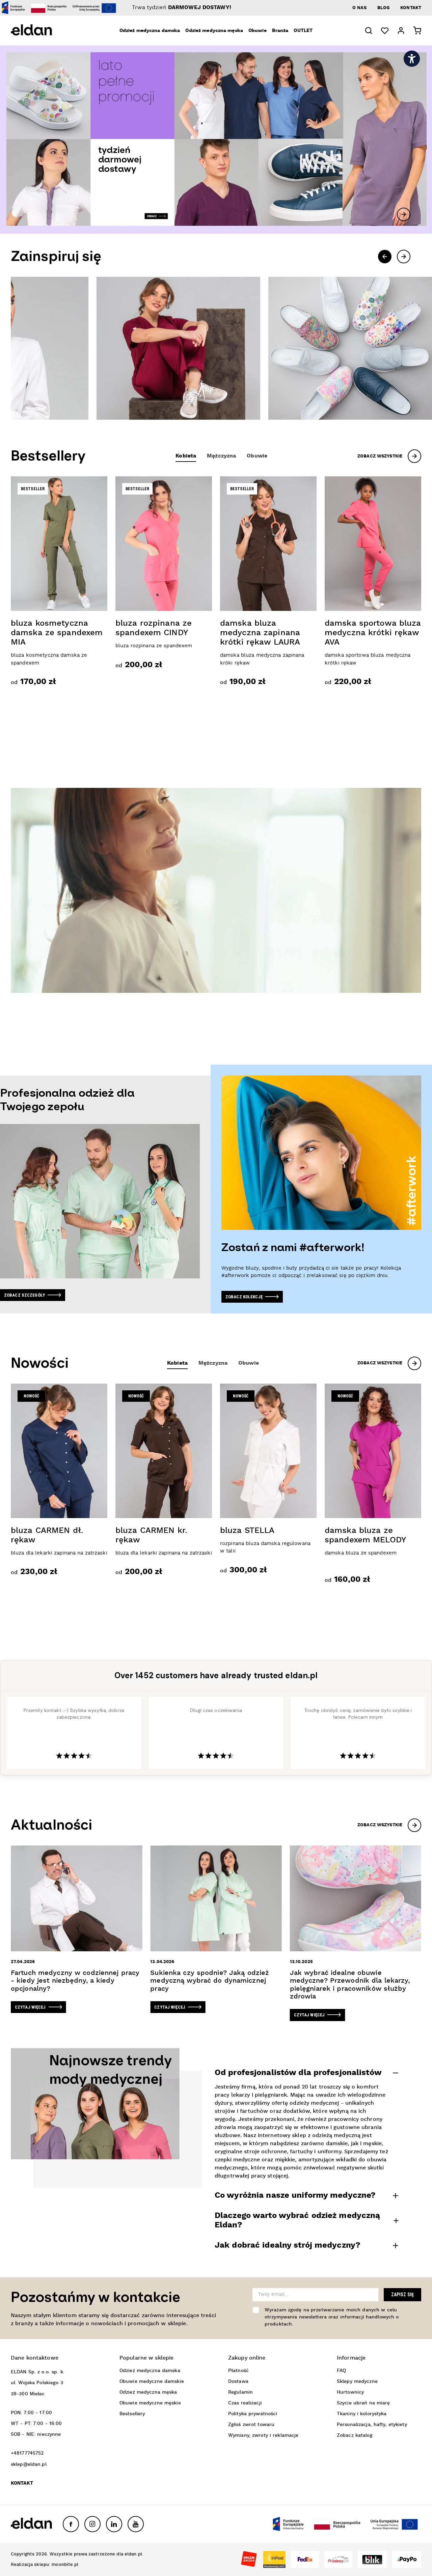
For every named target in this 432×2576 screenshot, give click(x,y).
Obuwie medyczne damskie (152, 2381)
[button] (369, 31)
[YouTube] (136, 2524)
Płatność (238, 2371)
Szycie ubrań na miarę (363, 2403)
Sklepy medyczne (357, 2381)
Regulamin (240, 2392)
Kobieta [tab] (186, 456)
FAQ (341, 2371)
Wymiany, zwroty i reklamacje (263, 2435)
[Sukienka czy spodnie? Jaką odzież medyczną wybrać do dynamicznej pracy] (216, 1929)
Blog (383, 8)
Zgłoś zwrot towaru (251, 2425)
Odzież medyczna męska (214, 31)
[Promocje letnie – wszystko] (216, 140)
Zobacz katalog (355, 2435)
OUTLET (303, 31)
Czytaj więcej (30, 2007)
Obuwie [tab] (257, 456)
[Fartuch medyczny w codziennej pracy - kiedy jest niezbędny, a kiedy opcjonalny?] (76, 1929)
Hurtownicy (350, 2392)
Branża (280, 31)
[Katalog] (93, 348)
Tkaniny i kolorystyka (362, 2414)
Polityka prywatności (253, 2414)
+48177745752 (27, 2453)
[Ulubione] (385, 31)
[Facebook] (71, 2524)
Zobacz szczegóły (24, 1295)
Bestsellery (132, 2414)
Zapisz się (402, 2294)
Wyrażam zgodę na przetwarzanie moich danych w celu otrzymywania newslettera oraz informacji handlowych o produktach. (332, 2317)
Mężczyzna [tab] (221, 456)
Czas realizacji (245, 2403)
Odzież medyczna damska (150, 31)
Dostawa (238, 2381)
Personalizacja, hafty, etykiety (372, 2425)
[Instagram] (92, 2524)
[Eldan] (41, 31)
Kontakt (411, 8)
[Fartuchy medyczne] (264, 348)
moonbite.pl (65, 2565)
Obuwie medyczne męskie (150, 2403)
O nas (359, 8)
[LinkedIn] (114, 2524)
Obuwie (258, 31)
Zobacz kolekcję (244, 1297)
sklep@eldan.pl (29, 2464)
